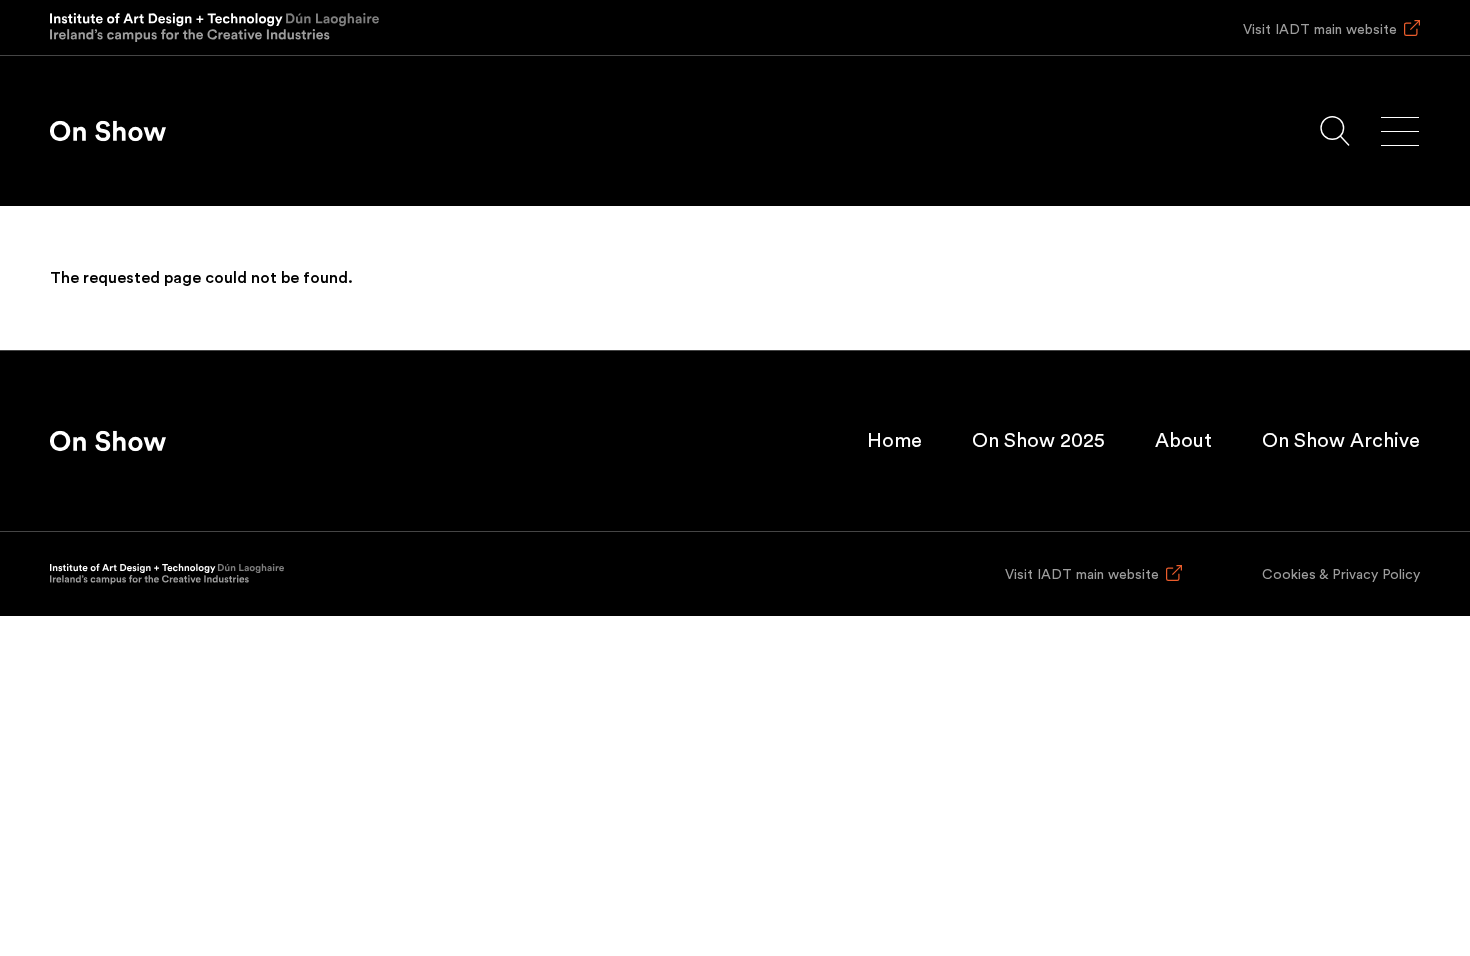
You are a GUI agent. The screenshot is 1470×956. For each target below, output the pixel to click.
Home (894, 441)
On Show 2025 (1038, 441)
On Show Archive (1341, 441)
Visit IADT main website (1320, 30)
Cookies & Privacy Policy (1341, 575)
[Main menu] (1400, 131)
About (1183, 441)
